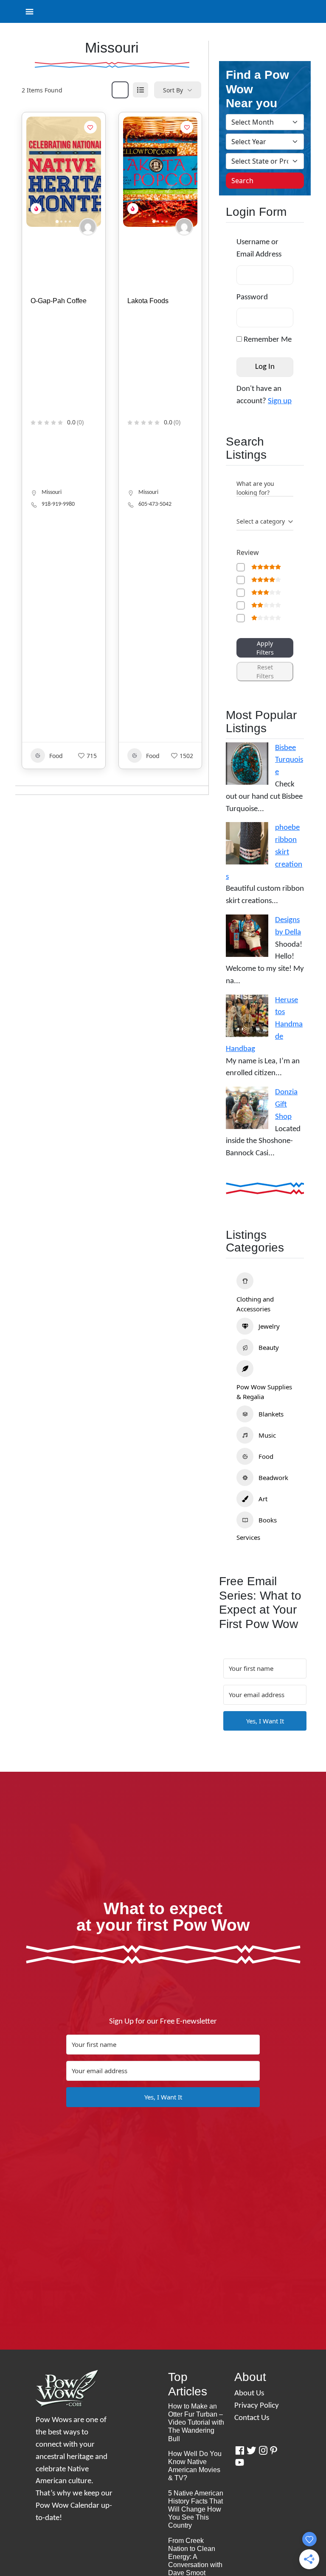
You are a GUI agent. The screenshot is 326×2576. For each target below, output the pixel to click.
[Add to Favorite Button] (90, 127)
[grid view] (120, 90)
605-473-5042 (155, 504)
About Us (249, 2393)
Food (56, 756)
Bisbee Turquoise (289, 760)
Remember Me (267, 340)
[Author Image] (88, 227)
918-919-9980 (58, 504)
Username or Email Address (259, 248)
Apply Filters (265, 648)
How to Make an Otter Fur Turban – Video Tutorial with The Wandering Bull (196, 2423)
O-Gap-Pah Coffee (59, 301)
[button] (37, 172)
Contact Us (252, 2418)
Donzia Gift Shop (286, 1105)
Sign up (280, 401)
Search (242, 181)
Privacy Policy (257, 2406)
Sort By (173, 90)
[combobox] (265, 522)
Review (248, 552)
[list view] (141, 90)
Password (252, 297)
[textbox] (261, 521)
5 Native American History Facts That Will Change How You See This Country (196, 2509)
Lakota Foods (148, 301)
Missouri (52, 492)
